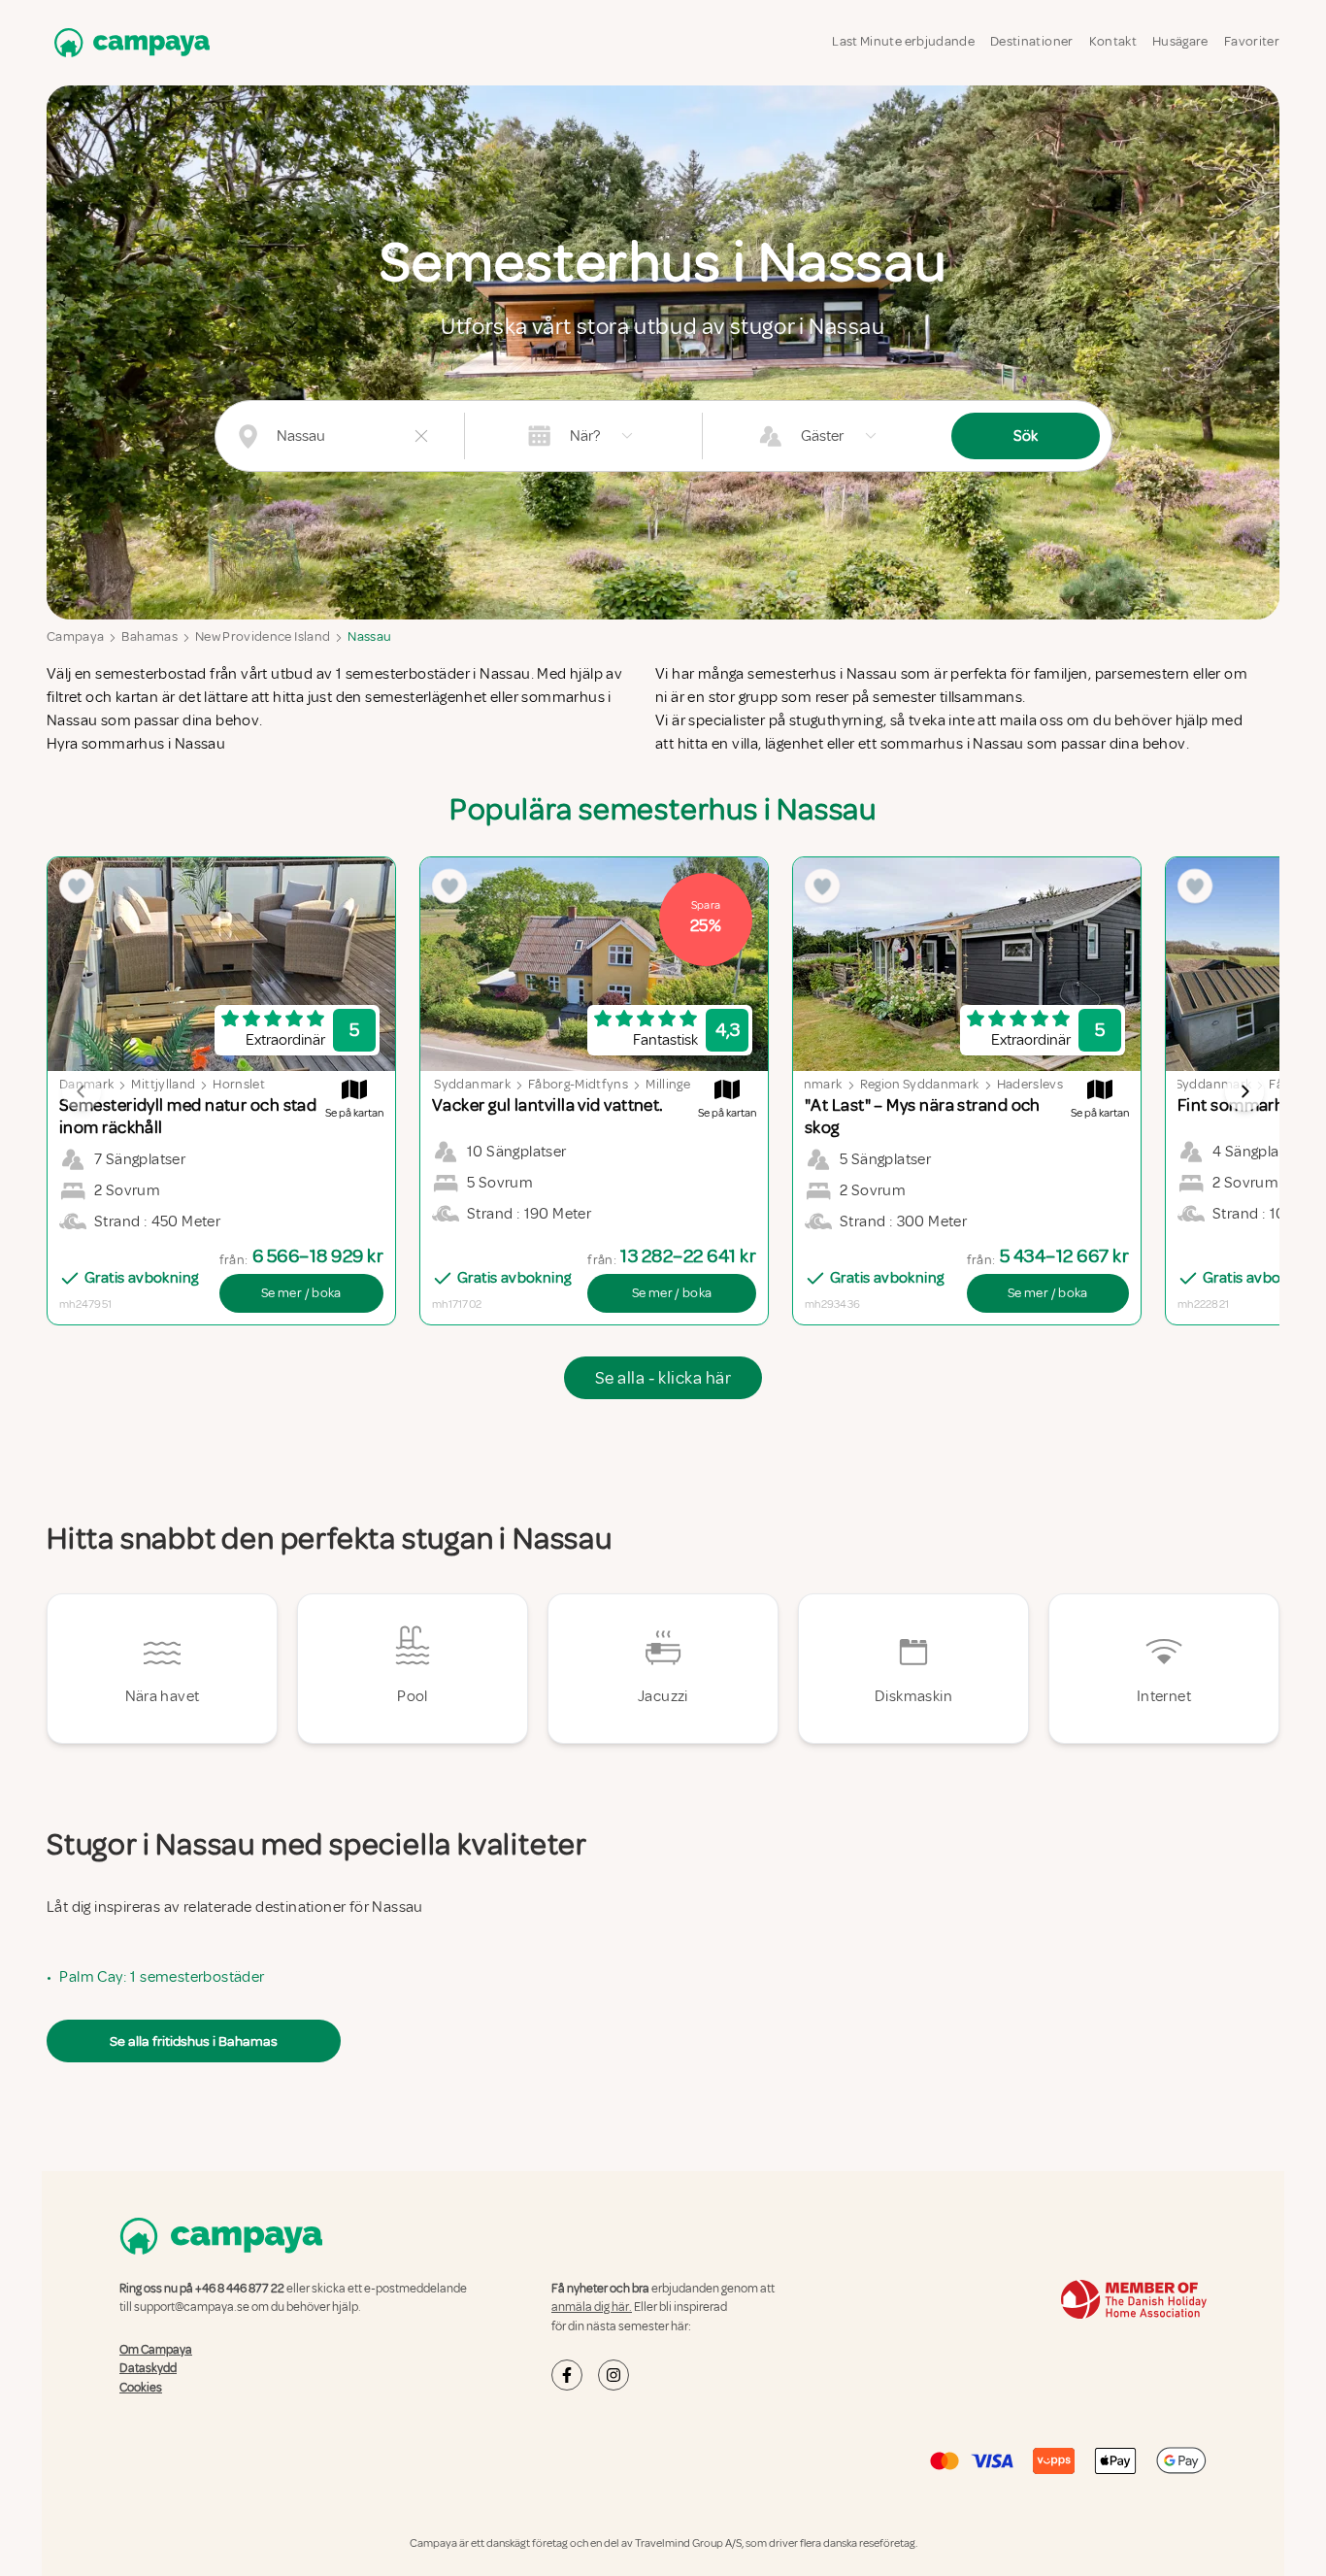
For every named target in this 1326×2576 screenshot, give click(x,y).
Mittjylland (163, 1084)
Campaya (75, 636)
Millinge (668, 1084)
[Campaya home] (128, 42)
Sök (1026, 436)
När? (585, 436)
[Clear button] (421, 436)
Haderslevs (1030, 1084)
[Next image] (1244, 1091)
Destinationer (1032, 41)
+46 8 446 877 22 (240, 2289)
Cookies (141, 2388)
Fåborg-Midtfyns (578, 1084)
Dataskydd (148, 2368)
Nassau (369, 636)
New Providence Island (263, 636)
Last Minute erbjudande (903, 41)
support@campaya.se (192, 2307)
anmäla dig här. (592, 2307)
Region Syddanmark (451, 1084)
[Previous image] (82, 1091)
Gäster (822, 436)
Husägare (1180, 41)
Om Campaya (156, 2350)
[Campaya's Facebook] (567, 2375)
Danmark (814, 1084)
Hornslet (239, 1084)
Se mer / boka (301, 1293)
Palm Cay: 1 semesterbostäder (162, 1977)
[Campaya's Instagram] (613, 2375)
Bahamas (149, 636)
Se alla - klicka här (663, 1378)
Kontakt (1113, 41)
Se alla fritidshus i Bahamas (194, 2041)
